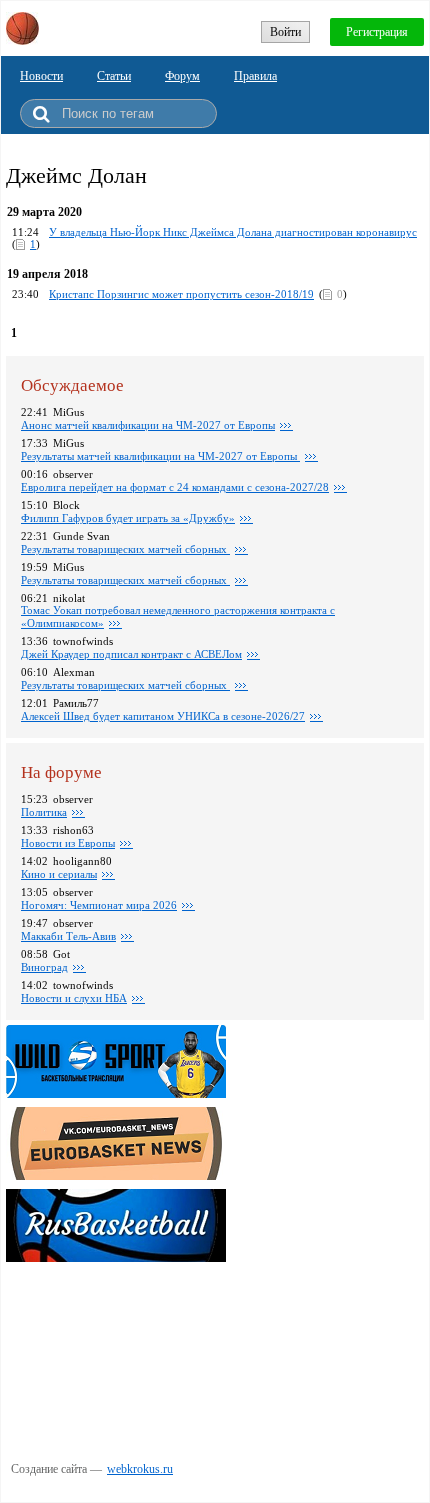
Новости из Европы (68, 843)
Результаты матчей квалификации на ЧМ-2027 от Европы (160, 456)
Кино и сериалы (59, 874)
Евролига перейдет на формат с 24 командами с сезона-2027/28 (175, 487)
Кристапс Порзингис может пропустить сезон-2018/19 (181, 294)
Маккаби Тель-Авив (68, 936)
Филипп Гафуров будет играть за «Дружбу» (128, 518)
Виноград (44, 967)
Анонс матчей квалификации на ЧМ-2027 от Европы (148, 425)
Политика (44, 812)
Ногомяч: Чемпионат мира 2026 (99, 905)
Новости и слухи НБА (74, 998)
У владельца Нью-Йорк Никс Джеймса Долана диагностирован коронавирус (233, 232)
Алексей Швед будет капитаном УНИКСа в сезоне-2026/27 (163, 716)
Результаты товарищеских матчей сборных (125, 549)
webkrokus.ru (140, 1469)
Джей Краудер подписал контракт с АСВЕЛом (131, 654)
